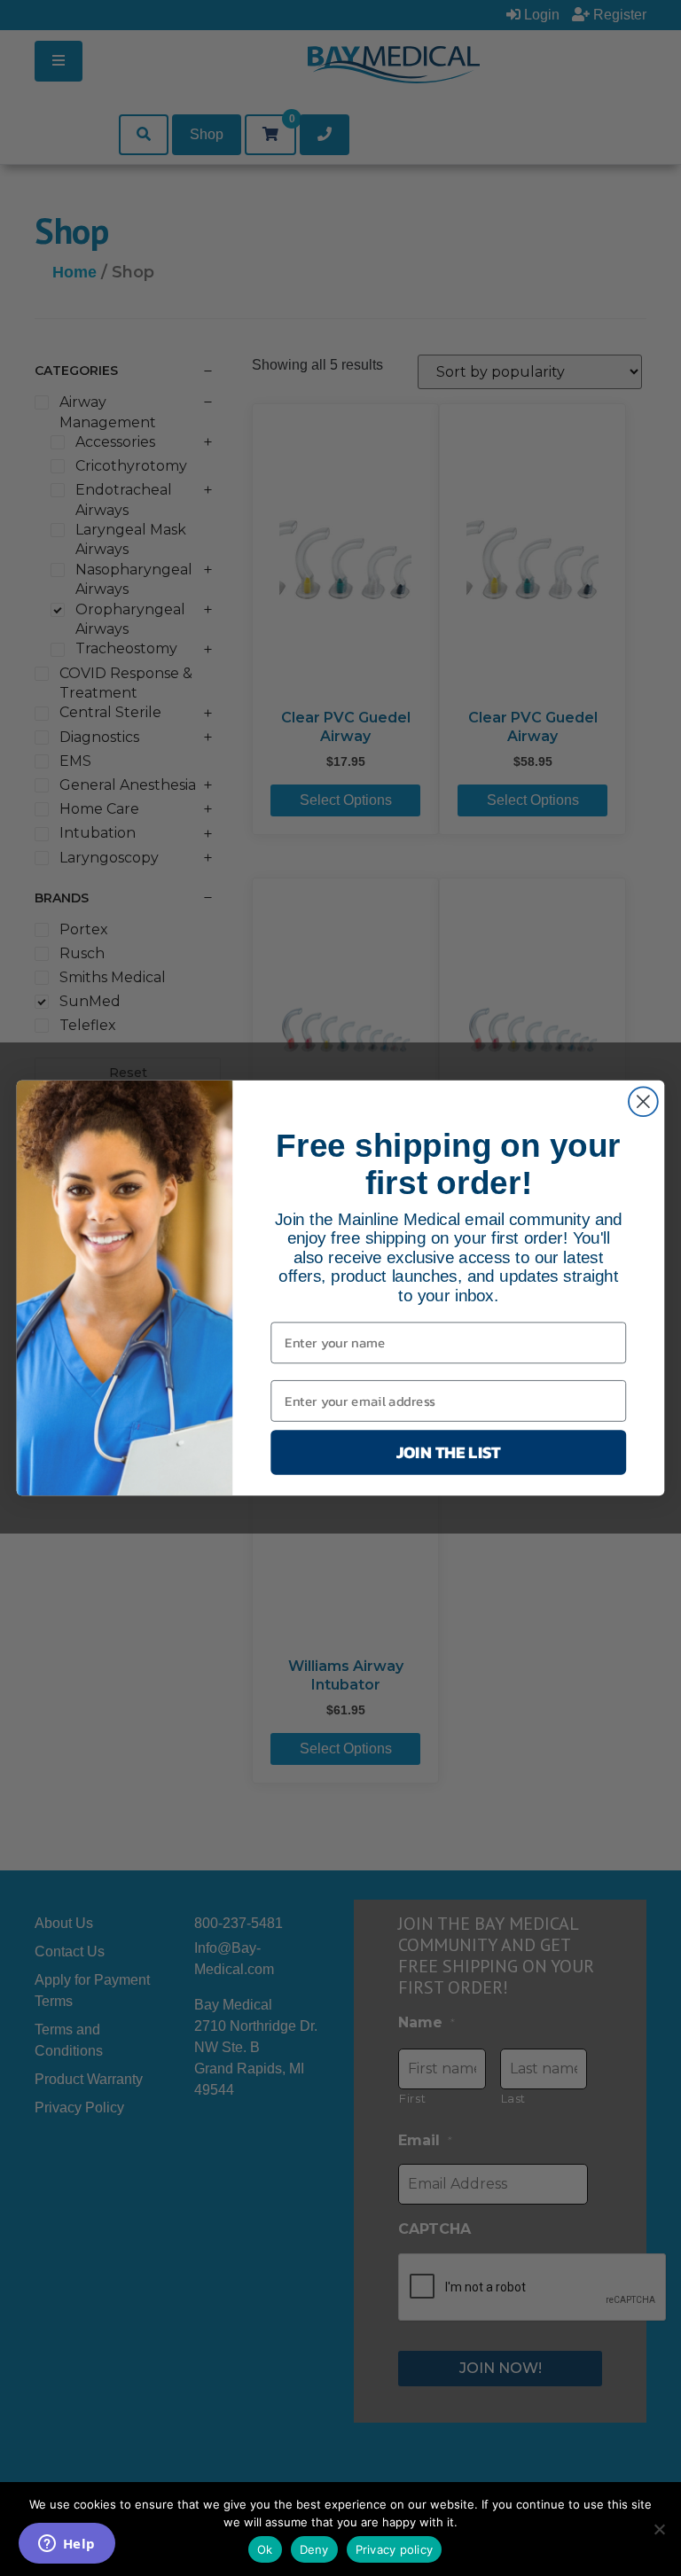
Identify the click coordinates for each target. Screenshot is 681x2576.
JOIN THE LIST (449, 1452)
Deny (314, 2549)
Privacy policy (395, 2549)
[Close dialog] (643, 1101)
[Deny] (659, 2529)
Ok (265, 2549)
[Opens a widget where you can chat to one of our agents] (67, 2545)
